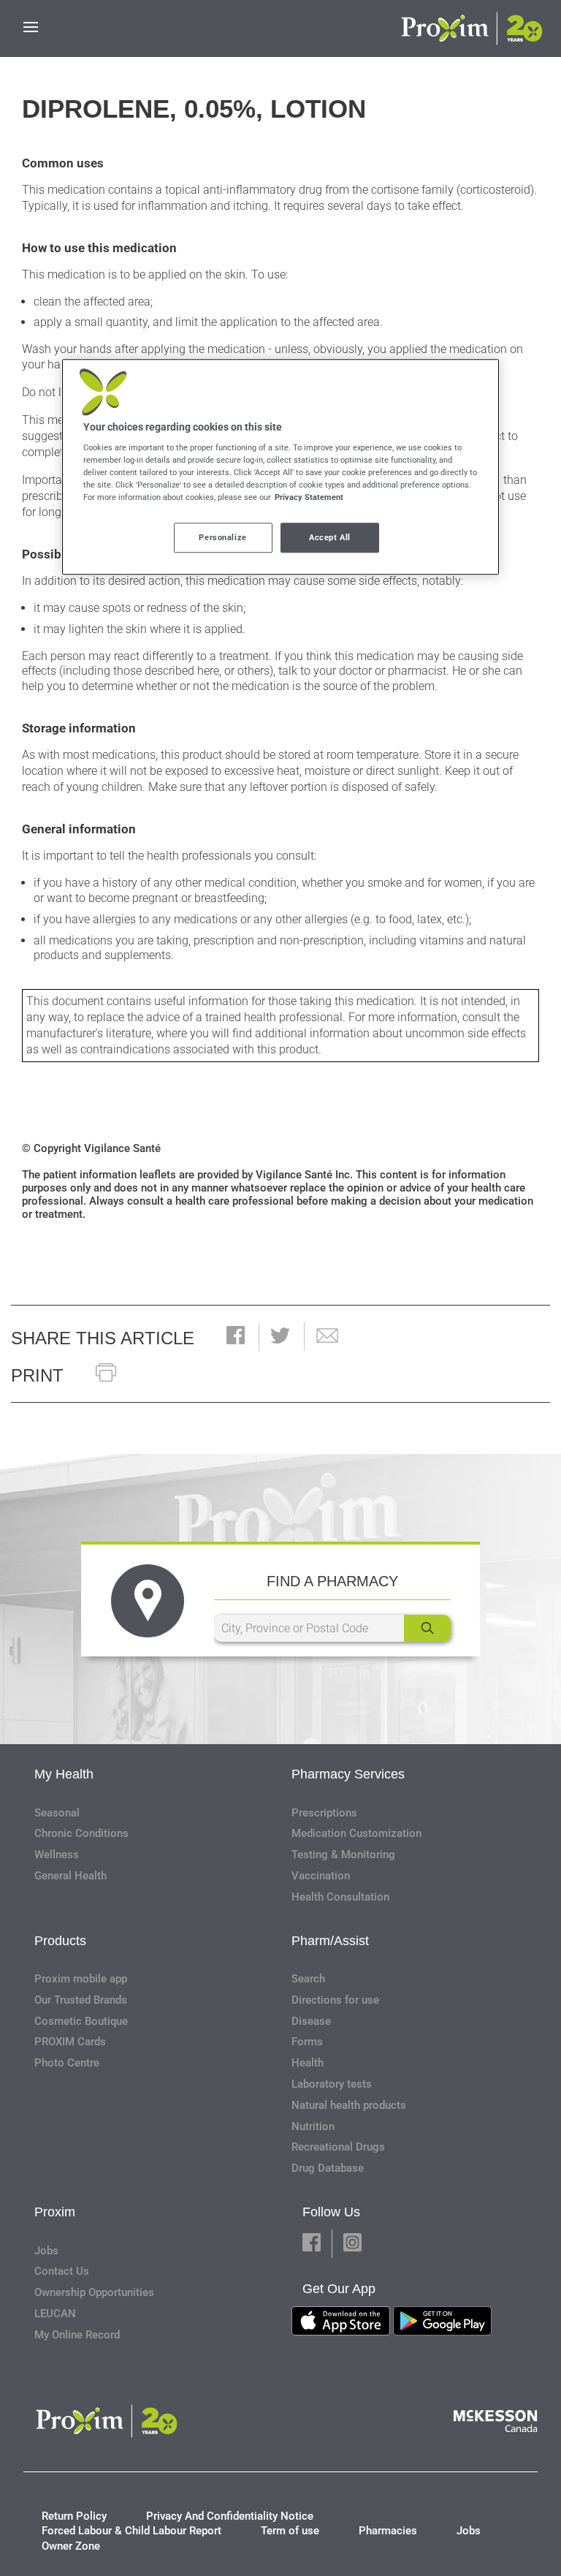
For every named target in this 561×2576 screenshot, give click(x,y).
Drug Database (328, 2168)
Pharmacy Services (348, 1774)
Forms (307, 2042)
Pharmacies (388, 2531)
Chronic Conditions (81, 1833)
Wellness (57, 1855)
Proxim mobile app (81, 1979)
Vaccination (321, 1876)
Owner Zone (71, 2546)
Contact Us (62, 2271)
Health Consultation (340, 1897)
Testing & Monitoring (343, 1855)
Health (308, 2063)
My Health (64, 1774)
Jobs (46, 2251)
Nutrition (313, 2126)
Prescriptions (324, 1813)
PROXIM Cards (70, 2042)
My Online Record (77, 2335)
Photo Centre (67, 2063)
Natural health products (349, 2105)
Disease (311, 2021)
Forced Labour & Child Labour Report (131, 2531)
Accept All (330, 537)
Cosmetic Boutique (81, 2021)
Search (308, 1979)
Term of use (290, 2531)
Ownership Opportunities (94, 2292)
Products (60, 1941)
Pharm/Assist (330, 1941)
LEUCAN (55, 2314)
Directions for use (335, 2000)
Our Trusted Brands (81, 2000)
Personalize (222, 537)
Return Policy (74, 2516)
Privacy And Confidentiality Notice (230, 2516)
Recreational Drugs (338, 2147)
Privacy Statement (309, 498)
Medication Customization (356, 1833)
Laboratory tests (332, 2084)
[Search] (427, 1628)
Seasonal (57, 1813)
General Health (70, 1876)
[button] (236, 1337)
